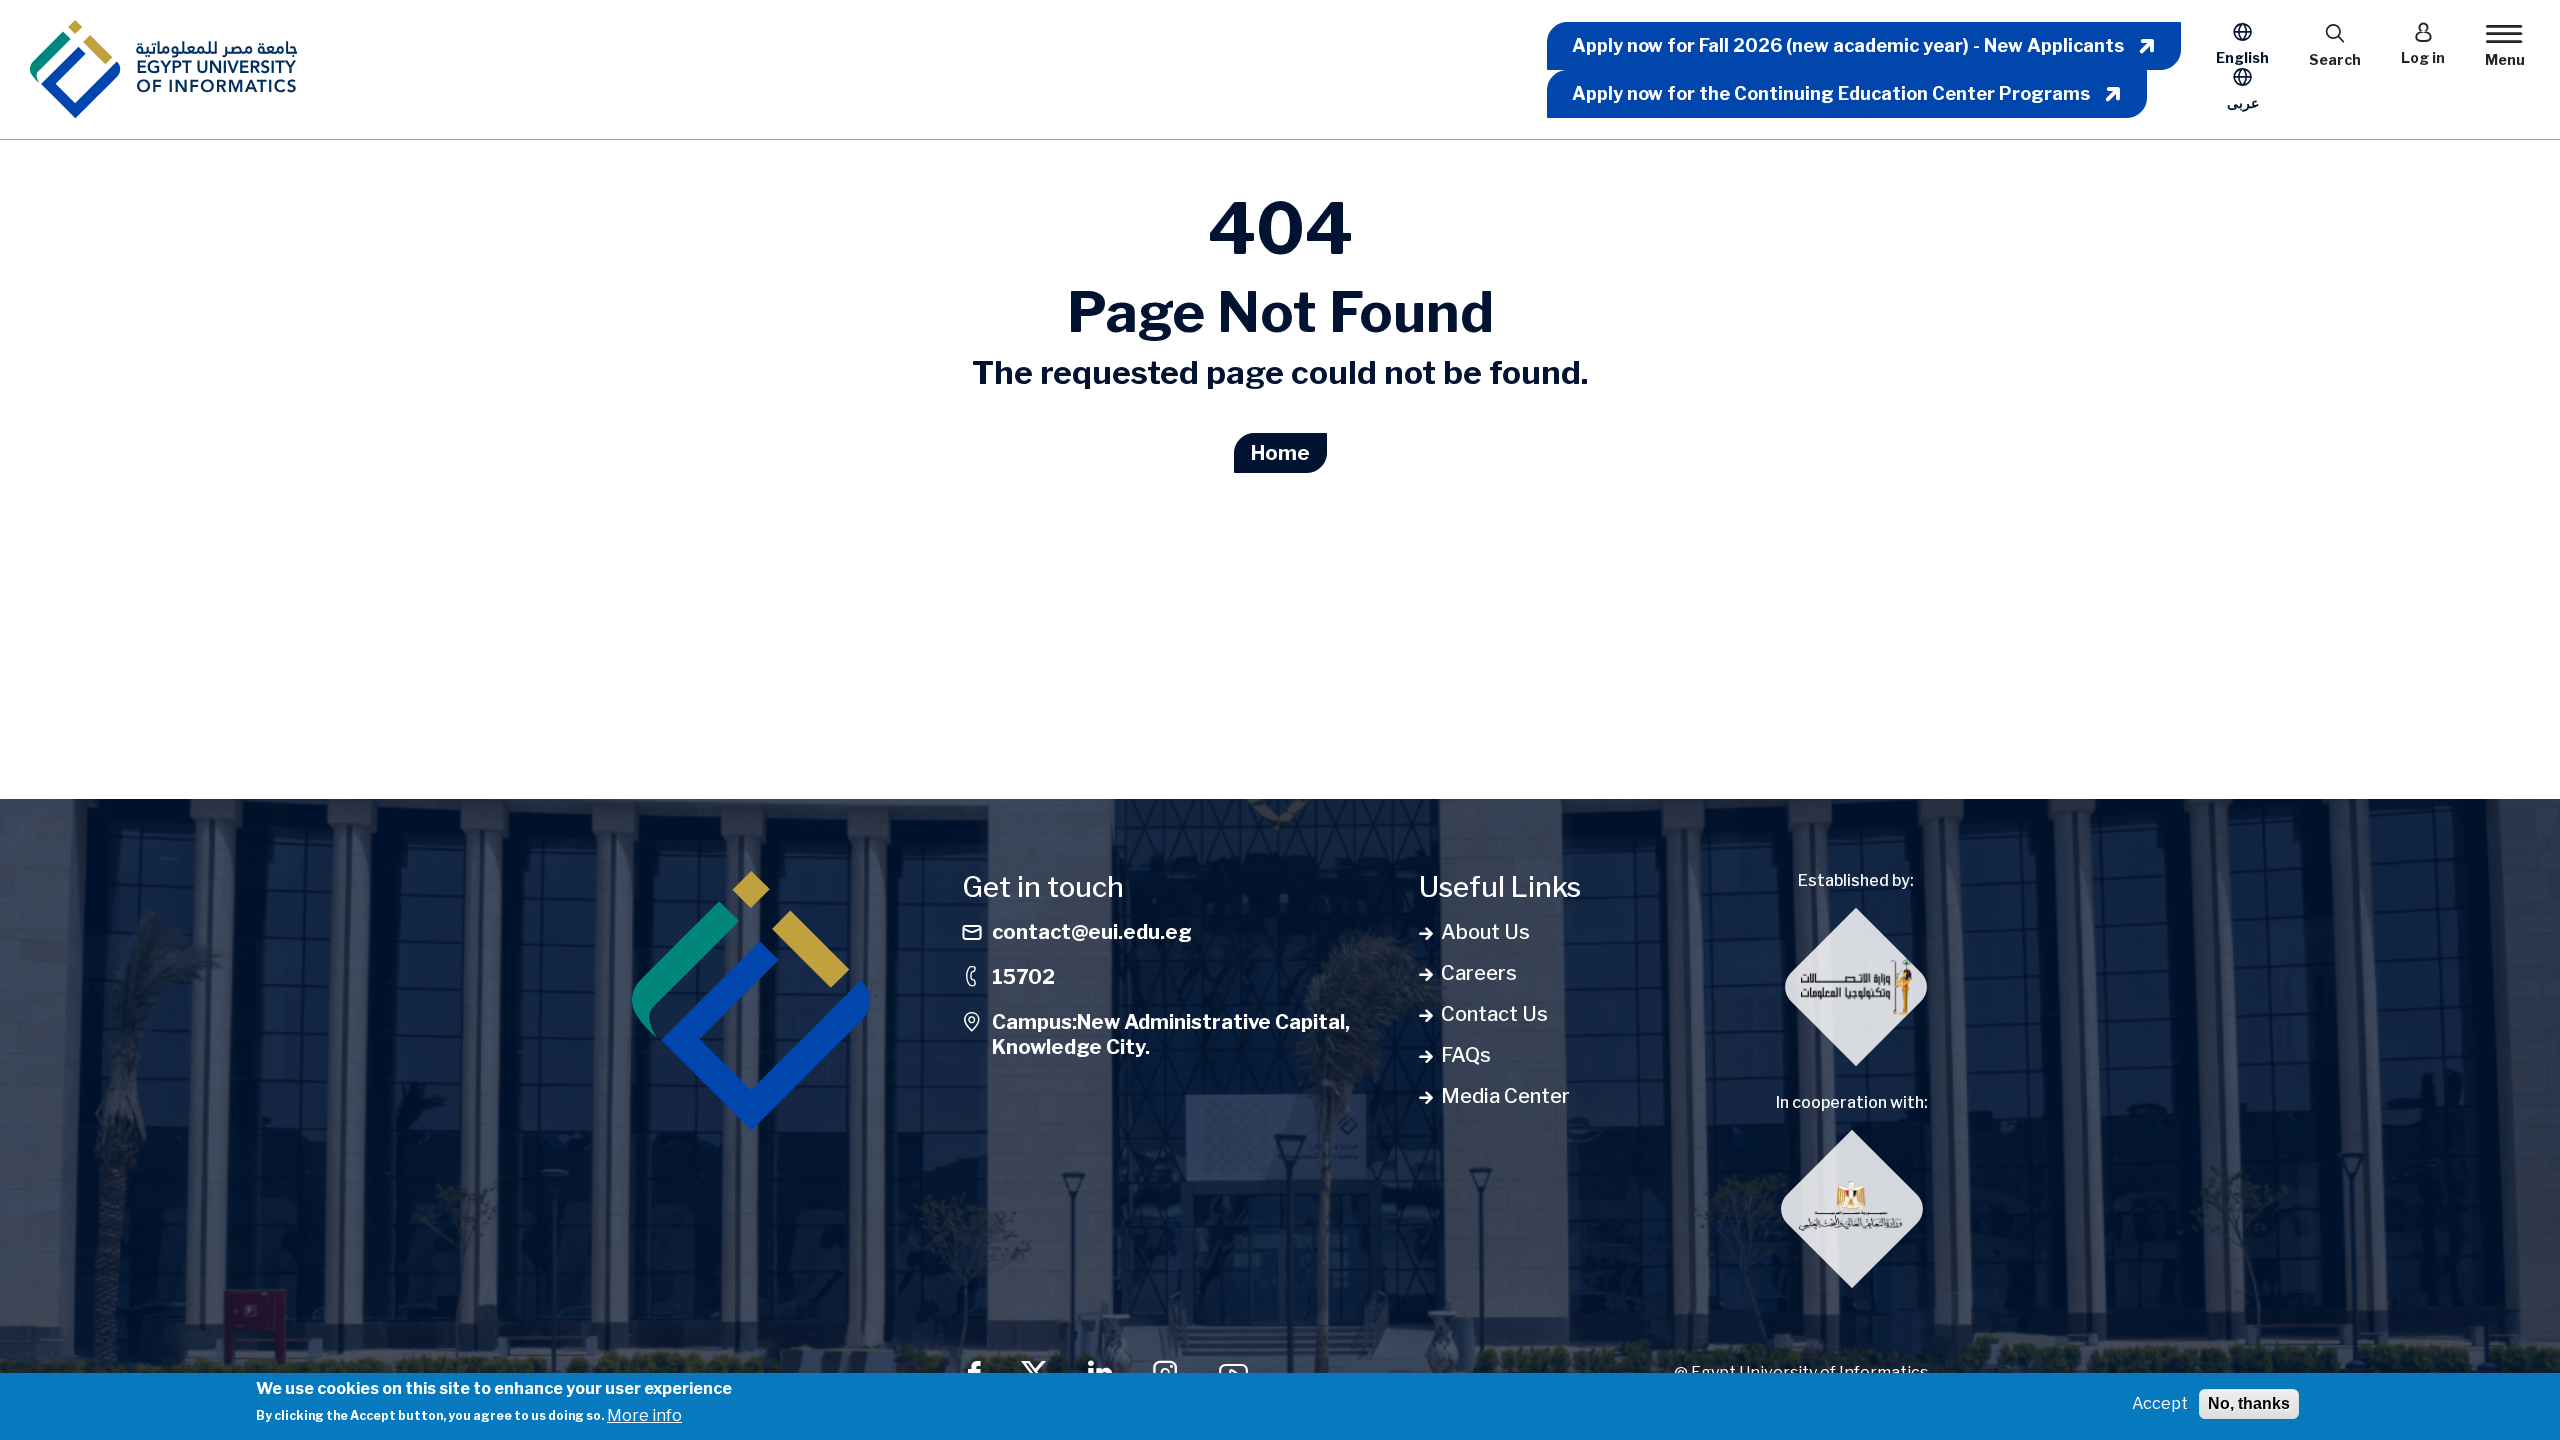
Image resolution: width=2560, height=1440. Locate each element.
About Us (1485, 932)
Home (1280, 453)
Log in (2423, 57)
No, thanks (2249, 1403)
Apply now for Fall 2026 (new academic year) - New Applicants (1848, 45)
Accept (2160, 1403)
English (2242, 57)
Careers (1479, 973)
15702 (1023, 977)
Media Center (1505, 1096)
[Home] (163, 69)
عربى (2243, 102)
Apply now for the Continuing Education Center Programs (1831, 93)
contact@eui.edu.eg (1092, 932)
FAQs (1466, 1055)
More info (644, 1414)
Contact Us (1494, 1014)
